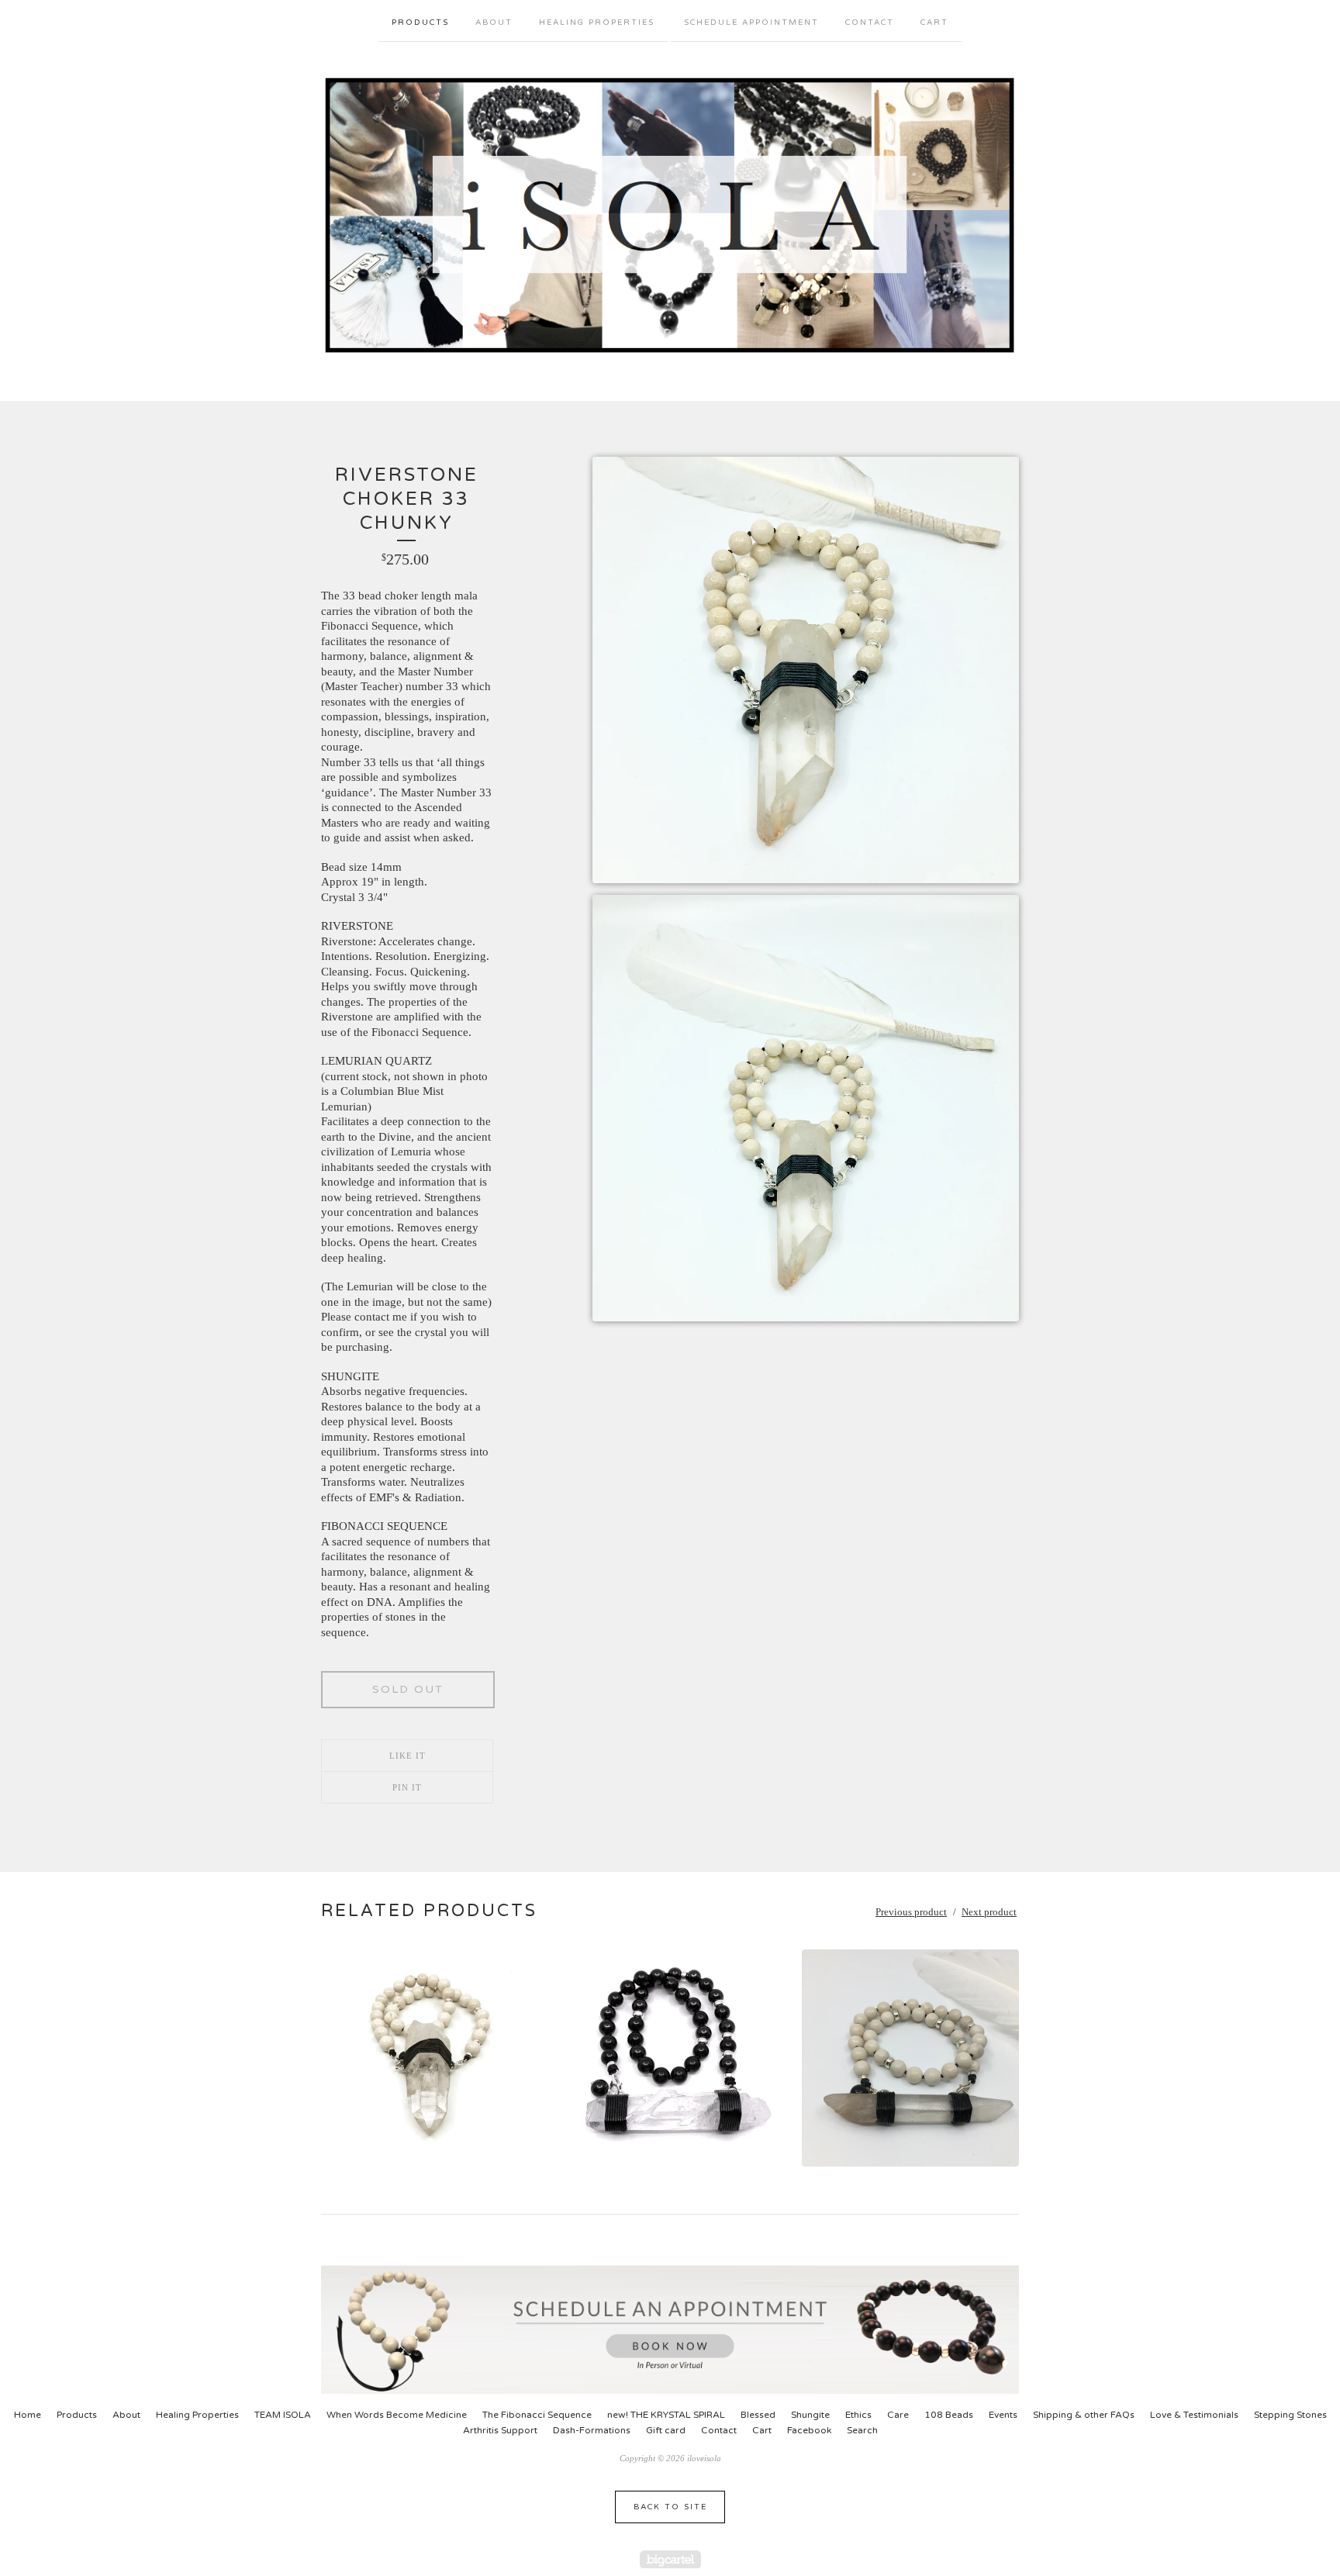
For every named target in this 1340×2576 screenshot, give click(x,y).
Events (1003, 2415)
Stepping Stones (1290, 2415)
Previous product (911, 1912)
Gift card (666, 2430)
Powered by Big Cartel (670, 2559)
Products (420, 22)
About (494, 22)
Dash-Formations (592, 2430)
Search (862, 2430)
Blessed (758, 2415)
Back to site (670, 2507)
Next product (989, 1912)
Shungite (810, 2415)
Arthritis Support (500, 2430)
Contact (870, 22)
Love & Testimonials (1194, 2415)
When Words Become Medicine (397, 2415)
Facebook (809, 2430)
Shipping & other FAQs (1084, 2415)
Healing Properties (597, 22)
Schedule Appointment (751, 22)
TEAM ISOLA (283, 2415)
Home (28, 2415)
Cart (934, 22)
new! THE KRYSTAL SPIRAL (666, 2415)
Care (898, 2415)
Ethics (858, 2415)
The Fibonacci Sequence (537, 2415)
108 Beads (949, 2415)
